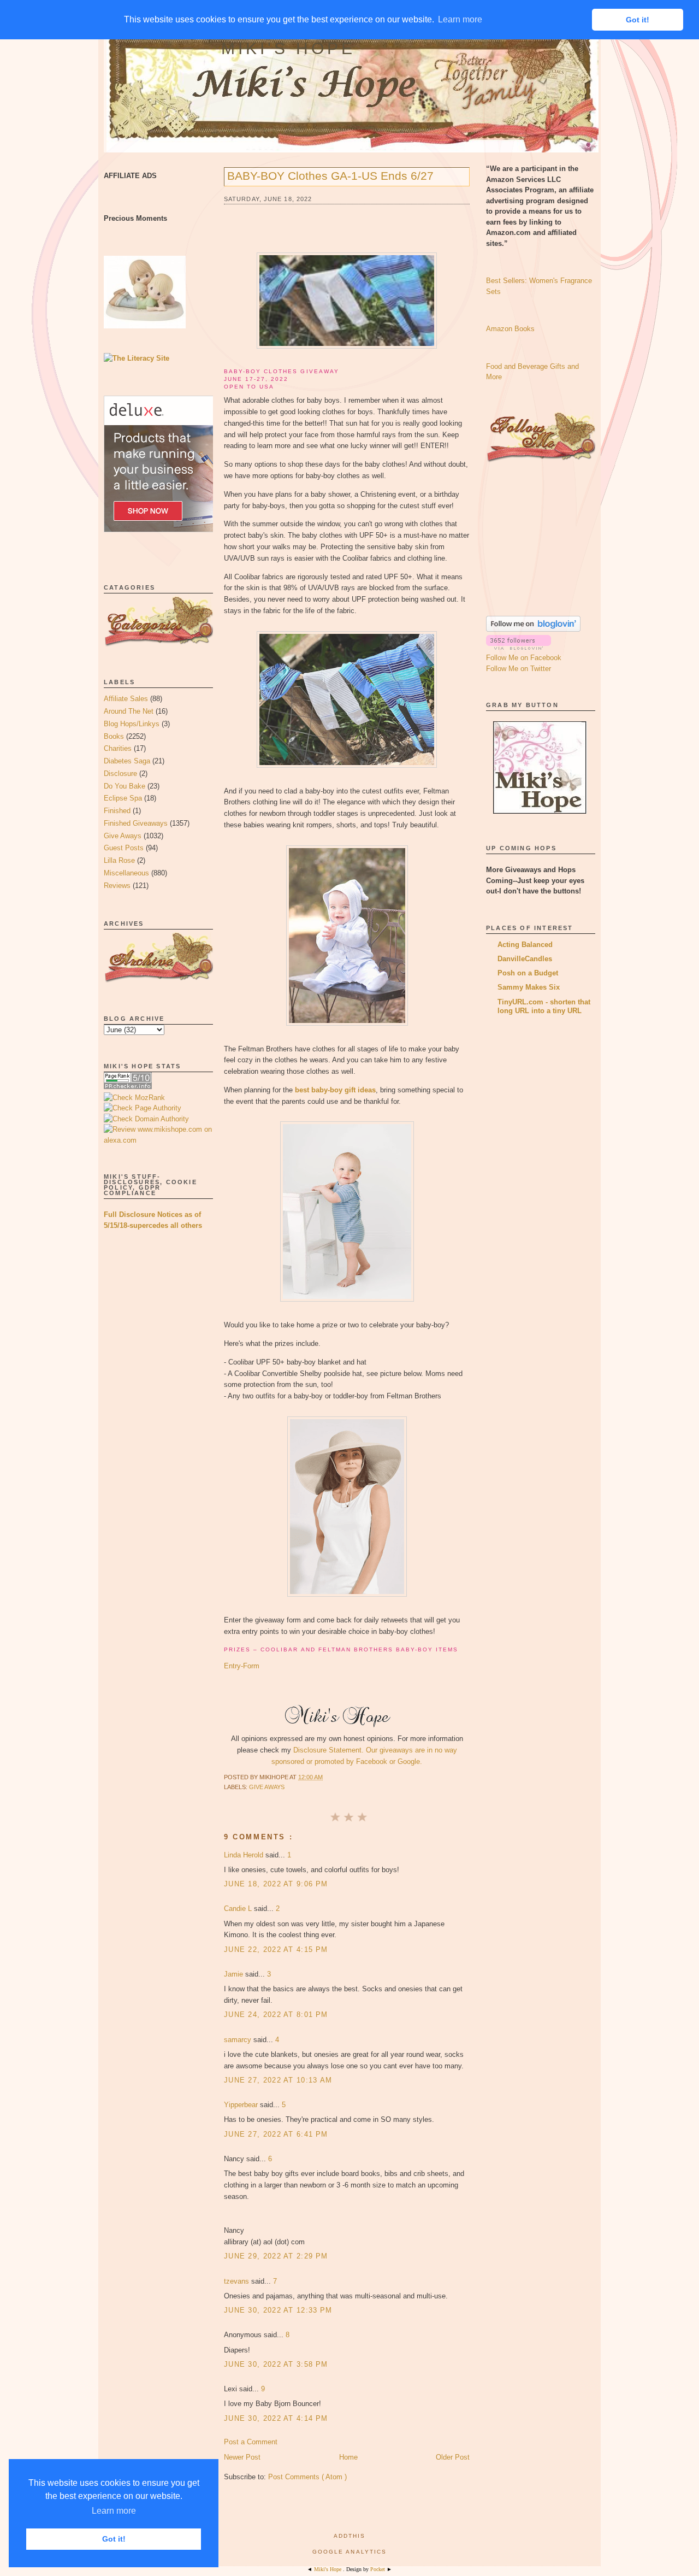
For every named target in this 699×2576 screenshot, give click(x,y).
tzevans (238, 2281)
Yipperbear (242, 2105)
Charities (118, 748)
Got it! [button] (114, 2539)
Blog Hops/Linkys (132, 724)
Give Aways (123, 836)
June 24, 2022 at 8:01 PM (276, 2015)
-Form (250, 1666)
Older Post (453, 2457)
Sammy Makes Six (529, 987)
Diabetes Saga (127, 761)
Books (114, 736)
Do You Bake (125, 786)
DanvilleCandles (525, 959)
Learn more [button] (114, 2511)
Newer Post (242, 2457)
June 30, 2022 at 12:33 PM (278, 2310)
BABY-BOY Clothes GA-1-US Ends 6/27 (330, 176)
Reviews (117, 886)
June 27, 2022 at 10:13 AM (278, 2080)
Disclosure (120, 774)
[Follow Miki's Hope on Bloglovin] (533, 629)
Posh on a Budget (528, 973)
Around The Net (129, 711)
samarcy (239, 2040)
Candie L (239, 1909)
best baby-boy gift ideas (335, 1090)
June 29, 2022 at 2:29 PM (276, 2256)
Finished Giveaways (136, 823)
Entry (232, 1666)
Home (348, 2457)
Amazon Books (510, 329)
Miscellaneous (126, 873)
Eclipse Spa (123, 798)
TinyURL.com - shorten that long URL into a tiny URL (544, 1006)
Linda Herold (245, 1855)
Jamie (235, 1974)
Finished (117, 811)
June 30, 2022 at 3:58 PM (276, 2364)
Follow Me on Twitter (519, 669)
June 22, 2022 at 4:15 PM (276, 1949)
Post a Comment (251, 2442)
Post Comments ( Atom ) (307, 2477)
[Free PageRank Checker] (128, 1087)
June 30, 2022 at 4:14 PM (276, 2418)
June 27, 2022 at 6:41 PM (276, 2134)
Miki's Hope (288, 48)
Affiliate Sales (126, 699)
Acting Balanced (525, 945)
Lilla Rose (119, 860)
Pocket (378, 2569)
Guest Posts (124, 848)
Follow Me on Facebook (524, 658)
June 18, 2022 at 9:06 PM (276, 1884)
